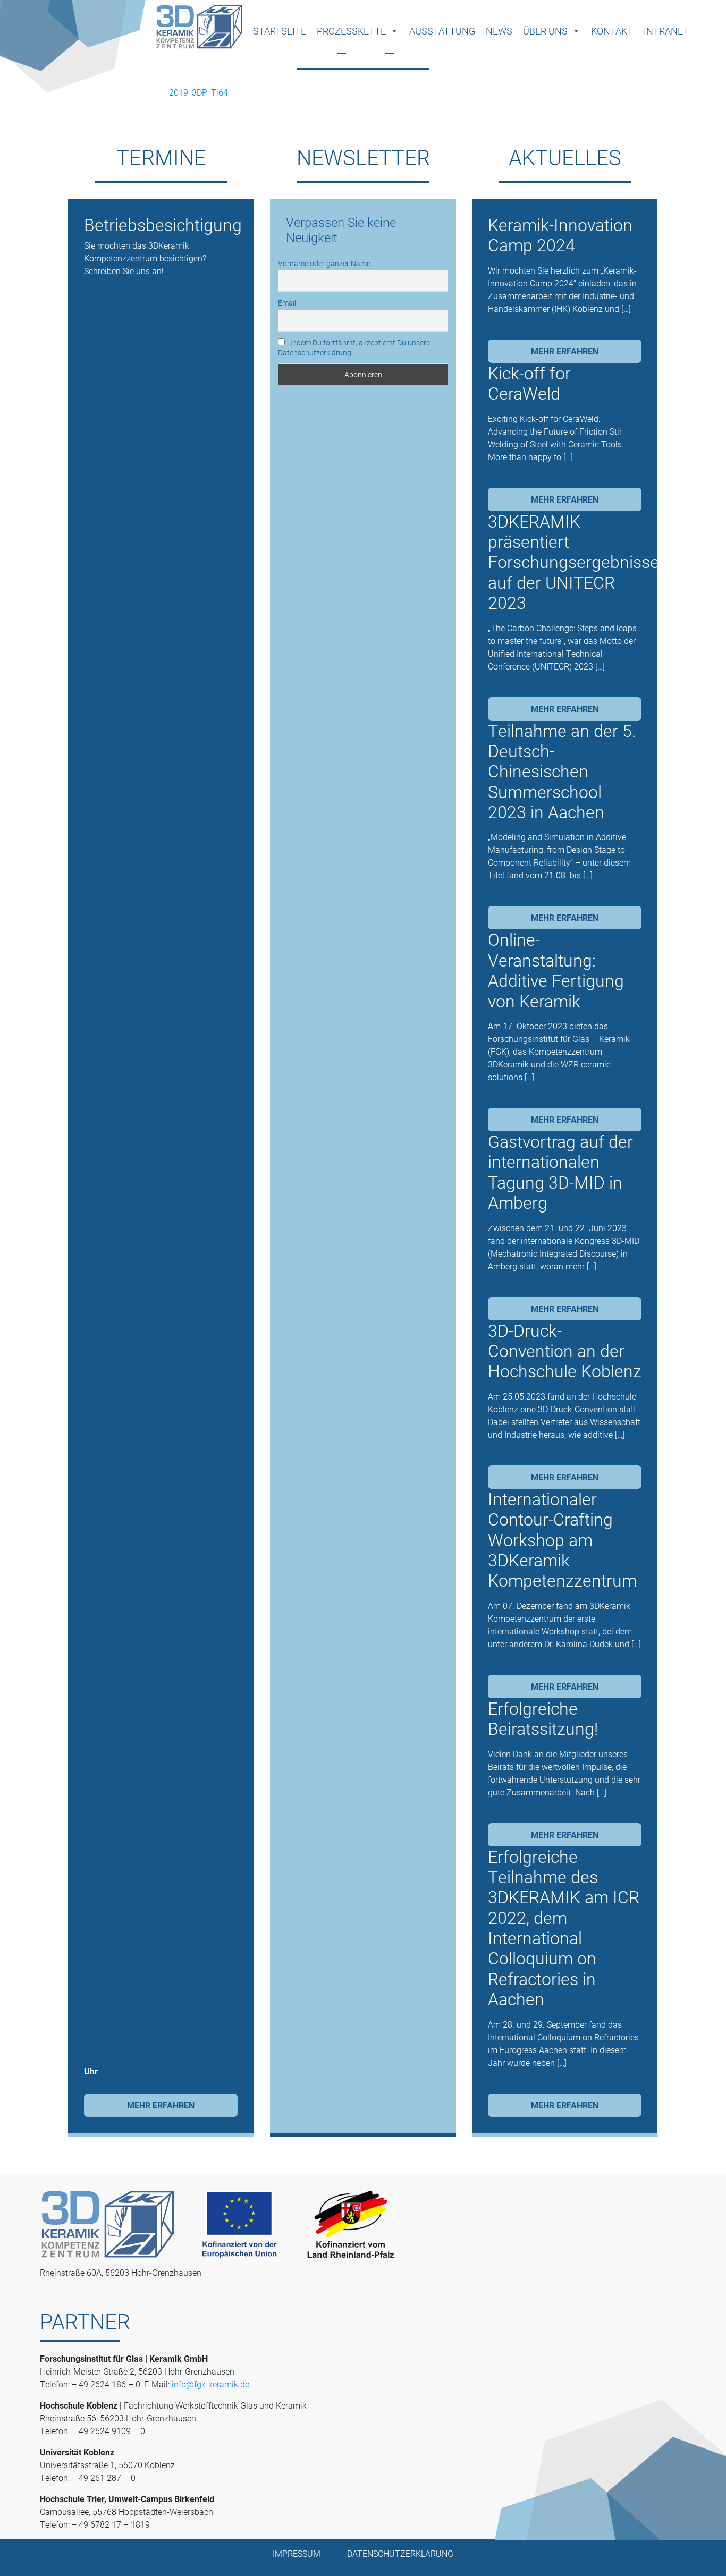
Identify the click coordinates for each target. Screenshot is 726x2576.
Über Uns (545, 31)
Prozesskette (351, 31)
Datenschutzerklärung (400, 2553)
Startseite (280, 31)
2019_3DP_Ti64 (199, 92)
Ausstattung (442, 31)
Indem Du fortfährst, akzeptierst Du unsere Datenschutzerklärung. (354, 348)
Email (287, 303)
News (499, 31)
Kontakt (612, 31)
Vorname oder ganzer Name (324, 263)
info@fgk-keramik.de (210, 2384)
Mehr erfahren (161, 2105)
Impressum (297, 2553)
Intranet (666, 31)
